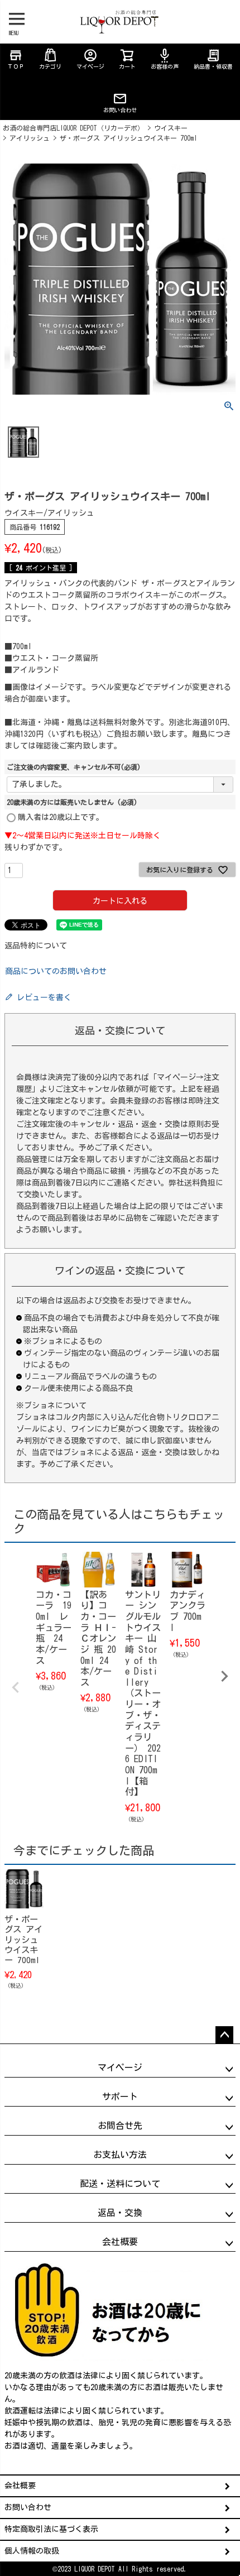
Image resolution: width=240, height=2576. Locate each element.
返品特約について (36, 946)
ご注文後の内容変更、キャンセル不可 (74, 767)
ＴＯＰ (16, 59)
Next (224, 1676)
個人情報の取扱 (32, 2551)
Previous (16, 1687)
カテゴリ (50, 66)
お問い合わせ (120, 110)
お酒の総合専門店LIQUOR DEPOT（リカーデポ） (73, 128)
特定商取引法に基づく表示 (51, 2529)
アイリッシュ (30, 138)
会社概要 (20, 2486)
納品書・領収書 (213, 59)
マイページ (90, 59)
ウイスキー (171, 128)
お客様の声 (165, 59)
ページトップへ (224, 2035)
